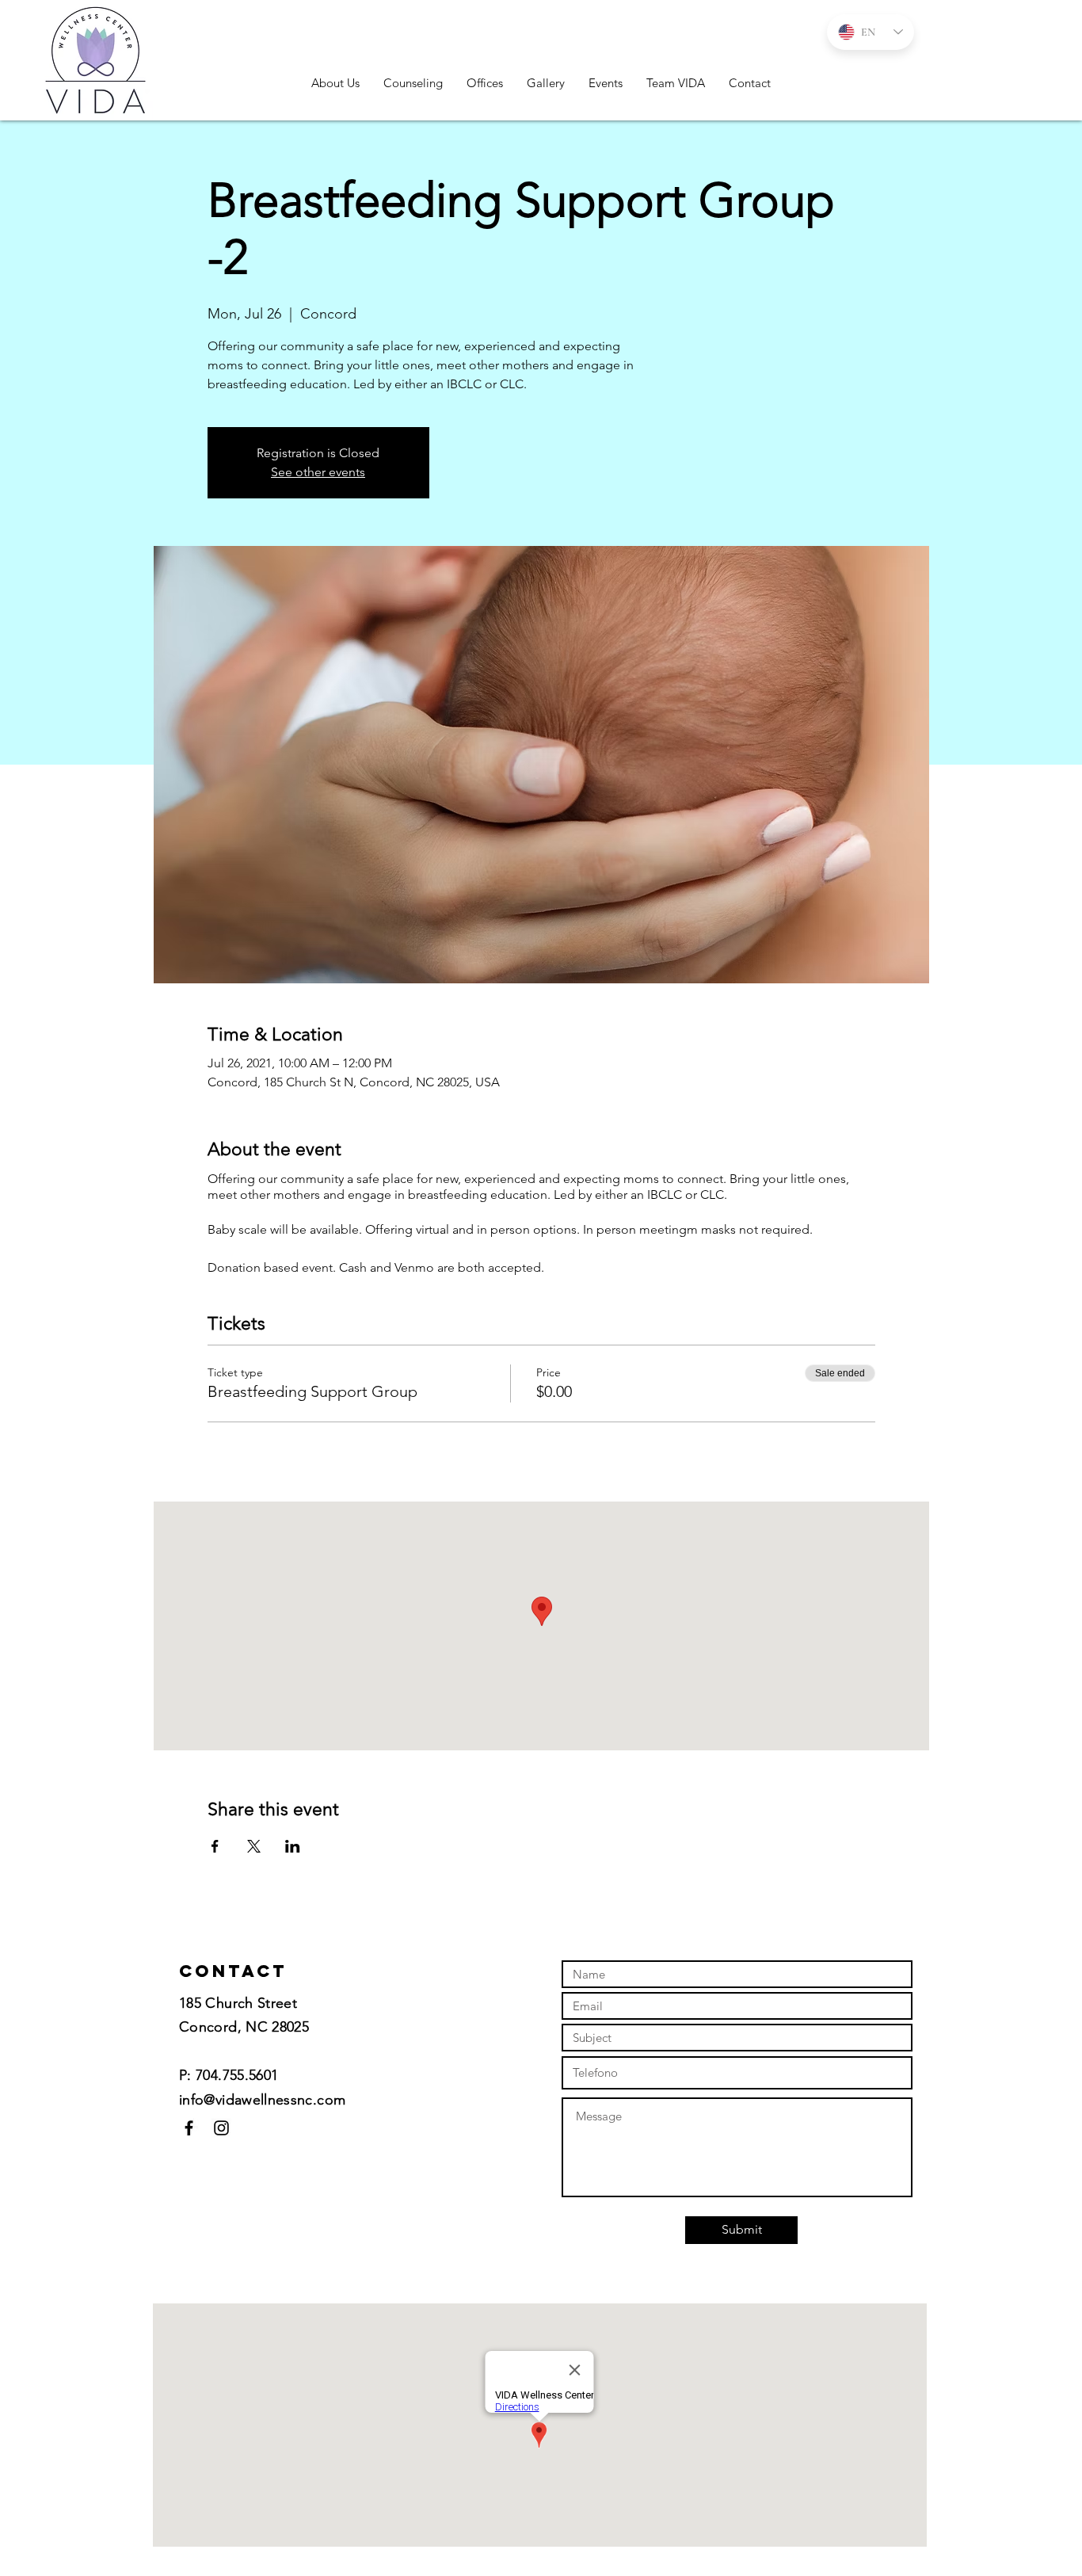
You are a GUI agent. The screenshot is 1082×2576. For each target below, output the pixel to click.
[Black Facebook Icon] (189, 2128)
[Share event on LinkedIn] (293, 1846)
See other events (318, 472)
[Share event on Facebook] (215, 1846)
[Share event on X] (254, 1846)
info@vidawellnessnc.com (262, 2100)
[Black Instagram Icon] (221, 2128)
